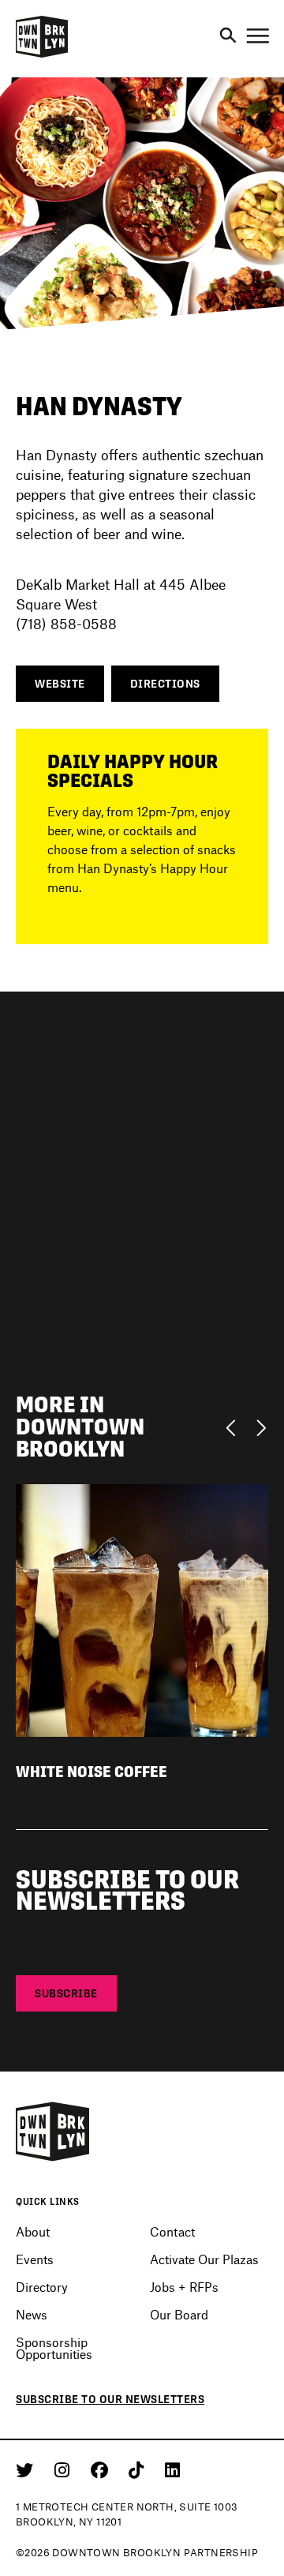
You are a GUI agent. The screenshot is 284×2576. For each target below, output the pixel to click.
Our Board (179, 2314)
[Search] (228, 36)
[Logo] (42, 55)
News (32, 2314)
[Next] (261, 1427)
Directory (42, 2287)
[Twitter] (27, 2469)
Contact (172, 2231)
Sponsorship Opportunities (54, 2348)
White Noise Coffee (92, 1772)
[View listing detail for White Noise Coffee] (142, 1609)
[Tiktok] (139, 2469)
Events (35, 2259)
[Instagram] (65, 2469)
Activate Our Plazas (204, 2259)
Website (60, 684)
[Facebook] (102, 2469)
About (33, 2231)
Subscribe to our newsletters (110, 2399)
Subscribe (66, 1993)
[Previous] (235, 1427)
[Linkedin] (172, 2469)
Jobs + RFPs (184, 2287)
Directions (165, 684)
